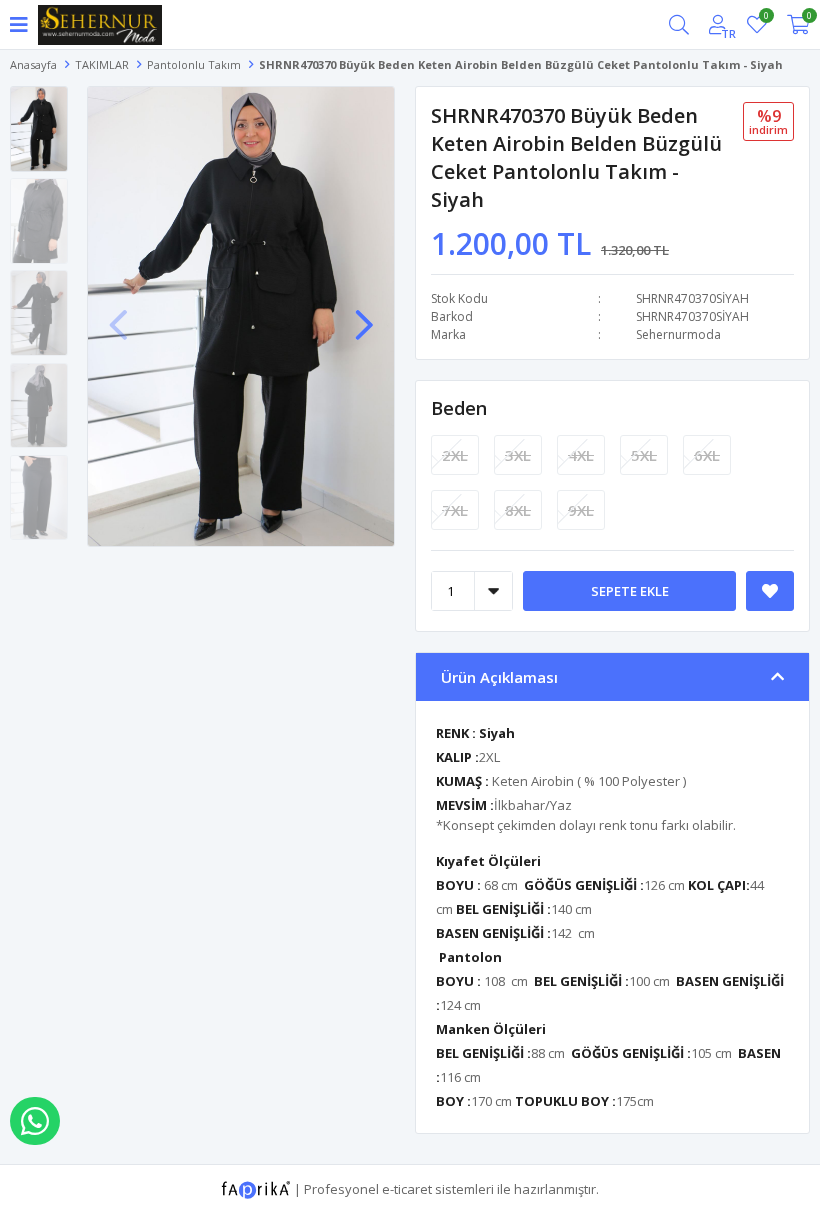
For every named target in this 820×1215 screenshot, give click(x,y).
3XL (518, 455)
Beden (459, 408)
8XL (518, 510)
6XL (707, 455)
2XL (455, 455)
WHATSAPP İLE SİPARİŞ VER (35, 1121)
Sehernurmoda (678, 334)
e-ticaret (407, 1188)
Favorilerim (765, 18)
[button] (364, 315)
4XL (581, 455)
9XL (581, 510)
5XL (644, 455)
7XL (455, 510)
